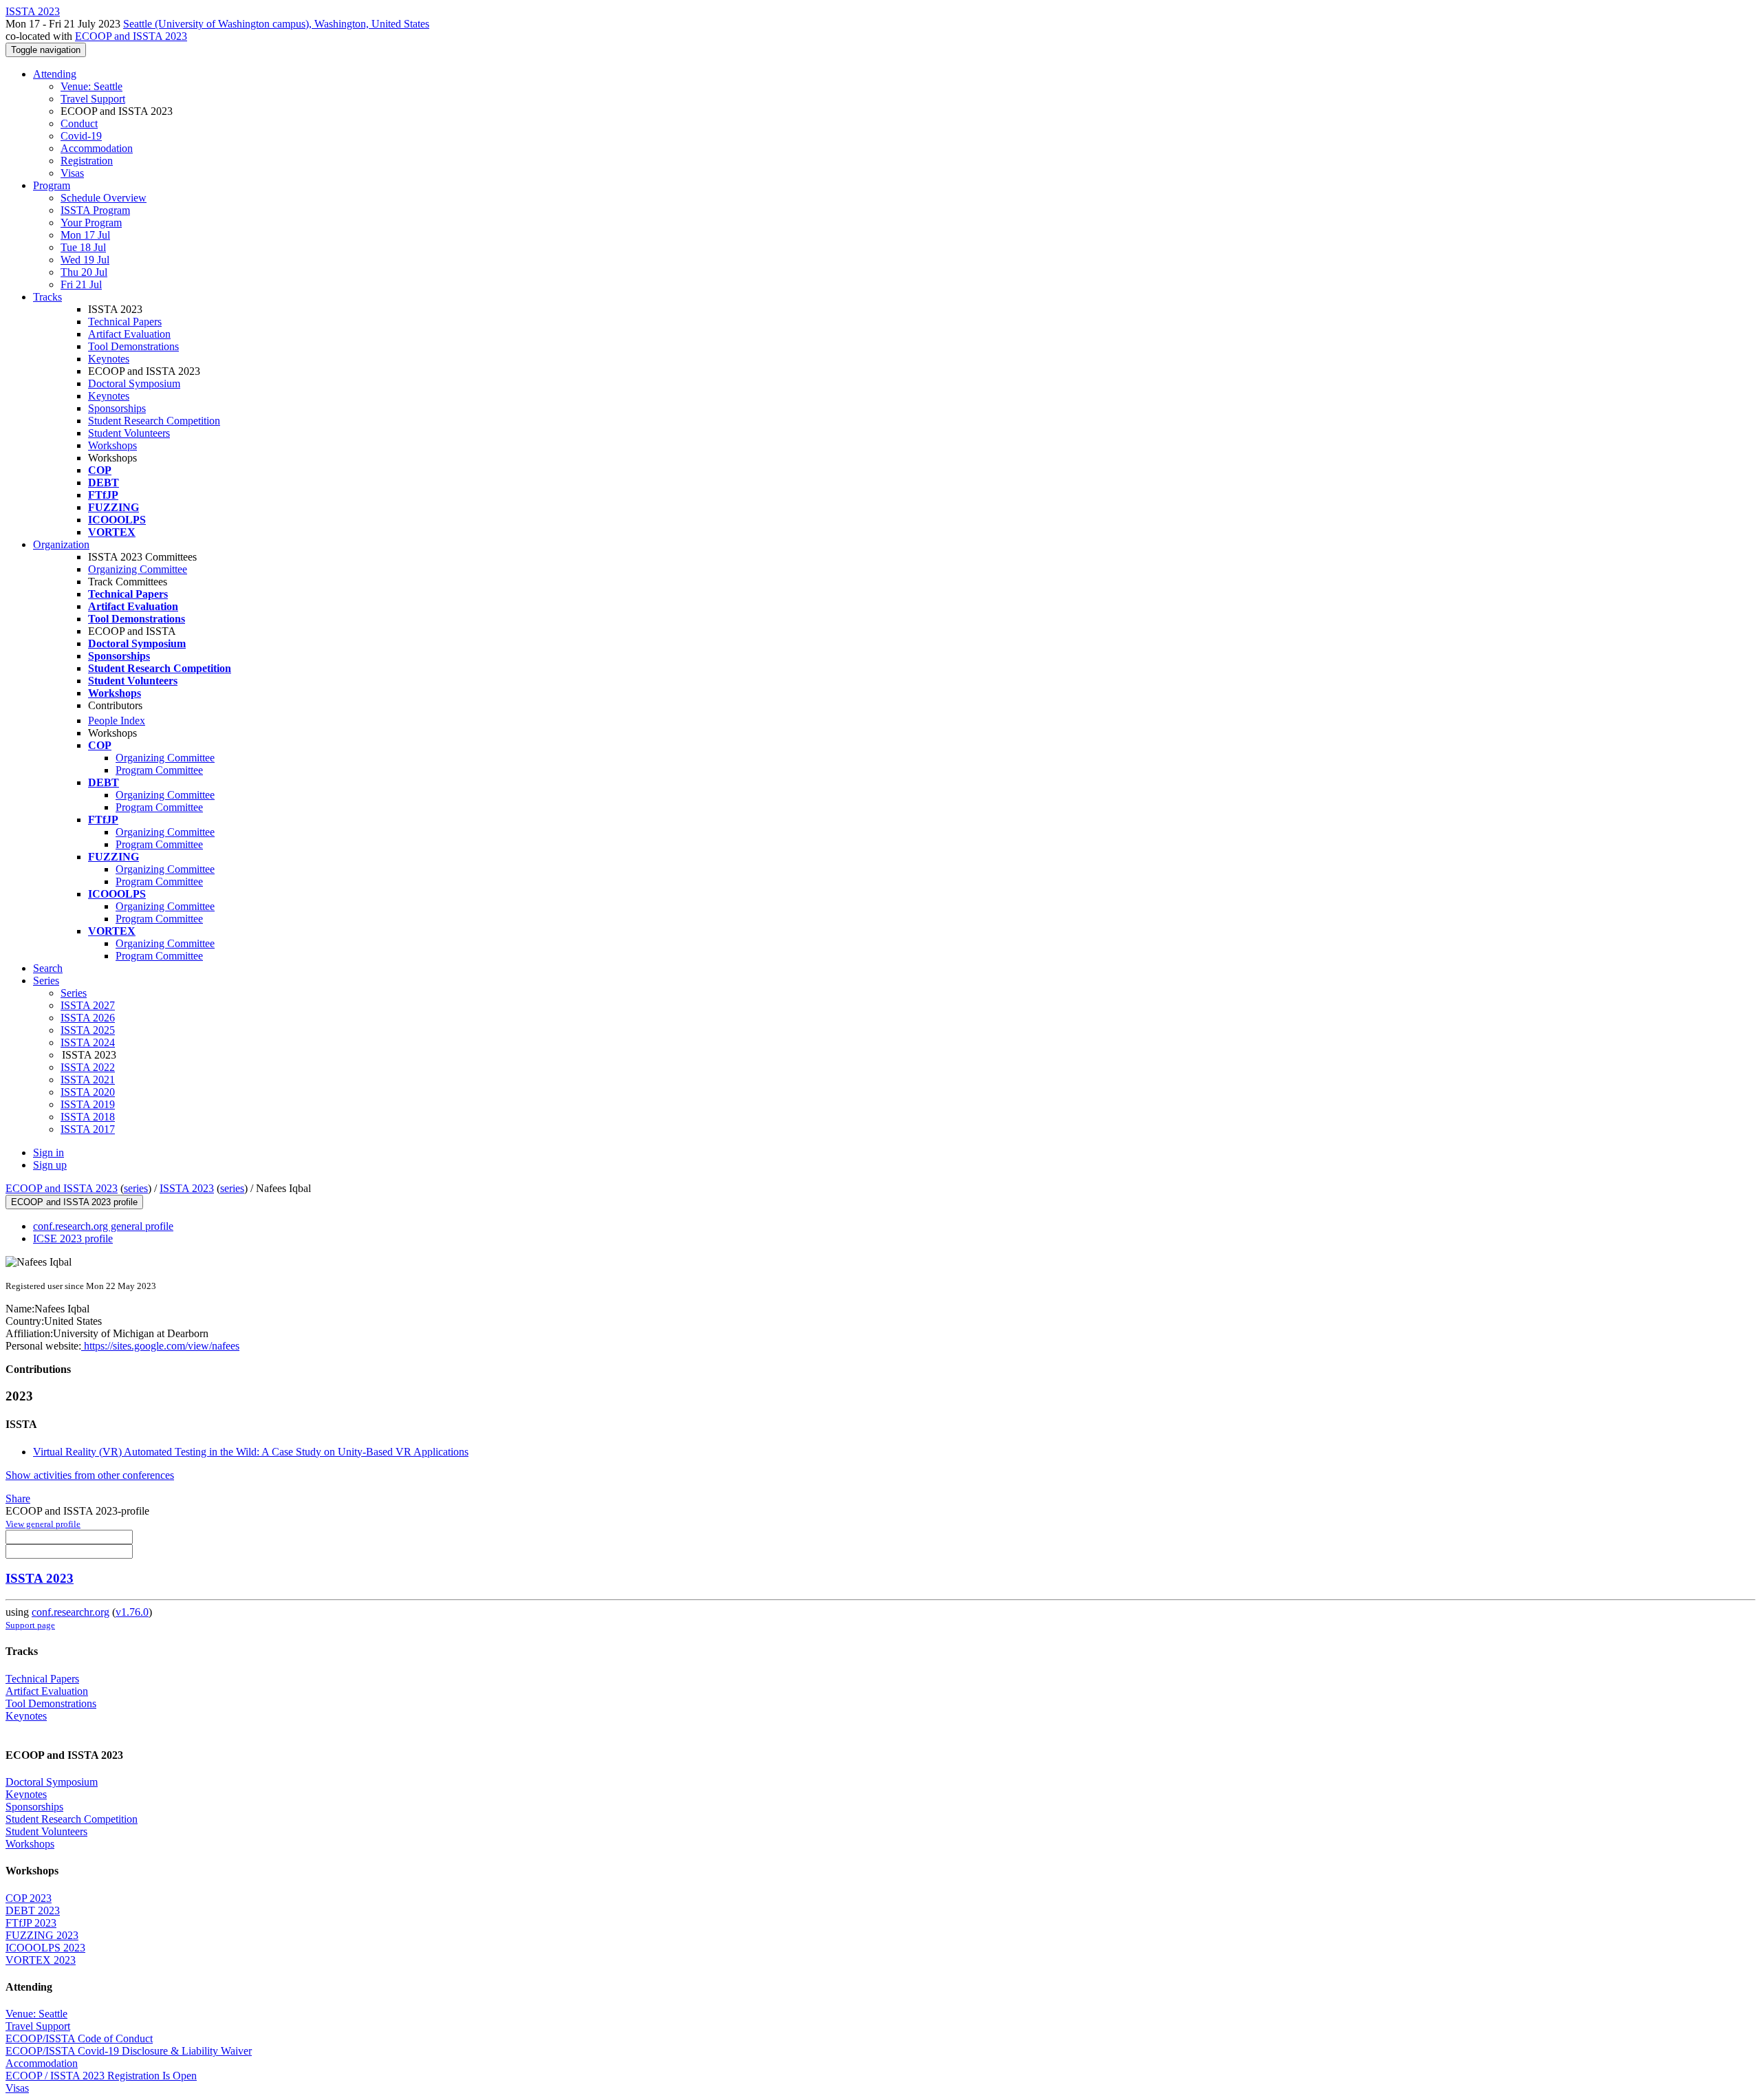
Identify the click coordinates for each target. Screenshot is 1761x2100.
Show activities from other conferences (90, 1475)
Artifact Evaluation (129, 334)
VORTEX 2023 (41, 1960)
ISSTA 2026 (88, 1018)
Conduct (79, 123)
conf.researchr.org (71, 1612)
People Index (117, 721)
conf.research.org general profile (103, 1226)
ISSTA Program (95, 210)
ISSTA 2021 (88, 1080)
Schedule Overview (104, 198)
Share (18, 1498)
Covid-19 (81, 136)
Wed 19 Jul (85, 260)
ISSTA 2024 (88, 1042)
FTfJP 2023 (31, 1923)
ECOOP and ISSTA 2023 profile (74, 1202)
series (136, 1188)
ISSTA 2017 (88, 1129)
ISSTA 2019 (88, 1104)
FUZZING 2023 (42, 1935)
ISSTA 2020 (88, 1092)
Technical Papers (125, 322)
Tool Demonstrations (133, 346)
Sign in (48, 1152)
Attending (55, 74)
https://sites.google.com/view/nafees (160, 1346)
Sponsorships (117, 408)
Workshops (112, 445)
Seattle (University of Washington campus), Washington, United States (276, 24)
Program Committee (159, 770)
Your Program (91, 223)
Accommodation (97, 148)
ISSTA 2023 (187, 1188)
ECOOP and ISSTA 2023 (131, 36)
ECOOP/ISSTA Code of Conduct (79, 2038)
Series (74, 993)
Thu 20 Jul (84, 272)
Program (52, 185)
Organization (61, 544)
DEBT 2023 (33, 1910)
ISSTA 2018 (88, 1117)
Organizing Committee (138, 569)
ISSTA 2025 (88, 1030)
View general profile (43, 1524)
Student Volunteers (129, 433)
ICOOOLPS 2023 (45, 1948)
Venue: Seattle (91, 86)
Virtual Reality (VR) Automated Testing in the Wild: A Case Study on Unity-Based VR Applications (251, 1452)
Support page (30, 1625)
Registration (87, 161)
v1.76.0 (132, 1612)
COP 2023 (29, 1898)
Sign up (50, 1165)
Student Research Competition (154, 421)
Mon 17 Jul (85, 235)
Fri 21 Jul (81, 284)
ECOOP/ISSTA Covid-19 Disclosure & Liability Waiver (129, 2051)
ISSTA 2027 (88, 1005)
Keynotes (109, 359)
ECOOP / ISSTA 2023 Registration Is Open (101, 2076)
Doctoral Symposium (134, 383)
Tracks (47, 297)
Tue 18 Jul (83, 247)
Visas (72, 173)
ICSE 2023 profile (73, 1238)
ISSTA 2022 (88, 1067)
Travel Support (93, 99)
